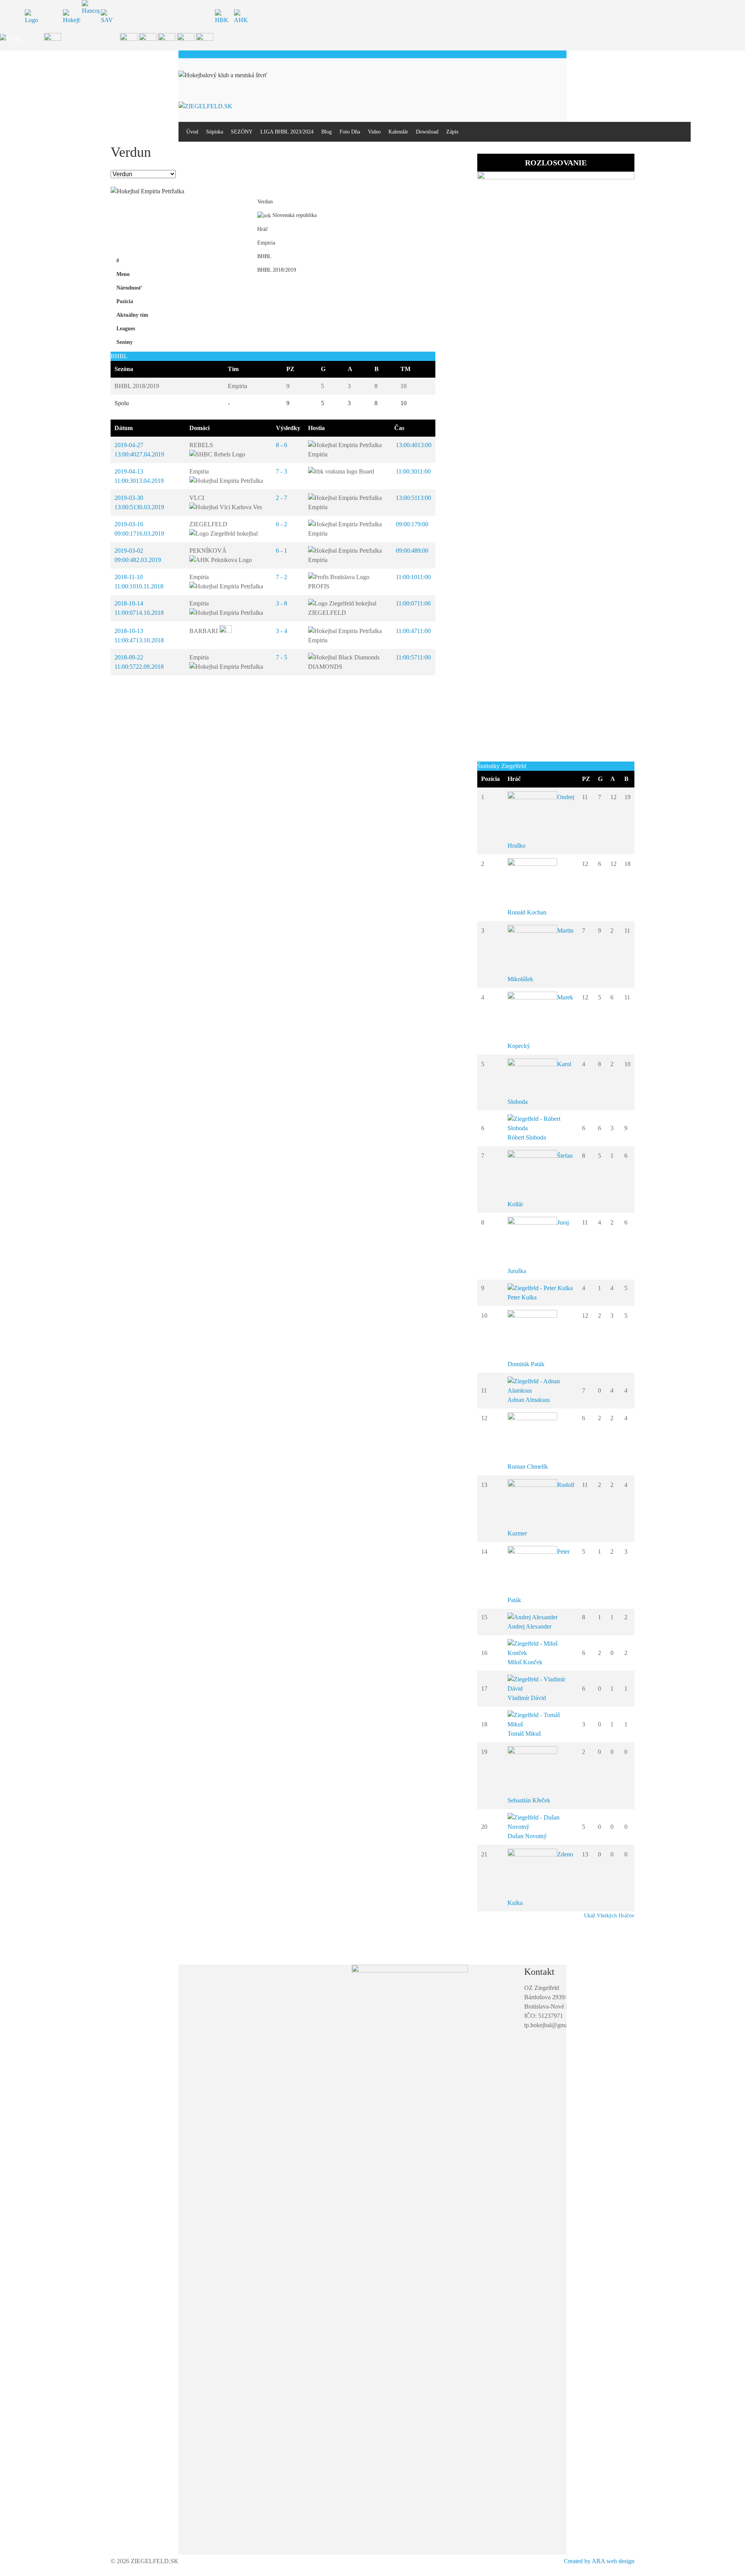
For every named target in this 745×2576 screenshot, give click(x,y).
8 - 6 (282, 445)
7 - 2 (282, 577)
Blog (327, 132)
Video (374, 132)
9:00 (411, 524)
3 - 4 (282, 631)
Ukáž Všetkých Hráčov (609, 1916)
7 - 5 (282, 657)
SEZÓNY (242, 132)
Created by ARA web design (599, 2561)
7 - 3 (282, 471)
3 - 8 (282, 603)
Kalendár (398, 132)
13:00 (413, 445)
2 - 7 (282, 498)
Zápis (452, 132)
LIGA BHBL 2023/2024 (287, 132)
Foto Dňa (350, 132)
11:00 (412, 471)
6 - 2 (282, 524)
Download (427, 132)
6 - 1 (282, 551)
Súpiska (215, 132)
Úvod (192, 132)
